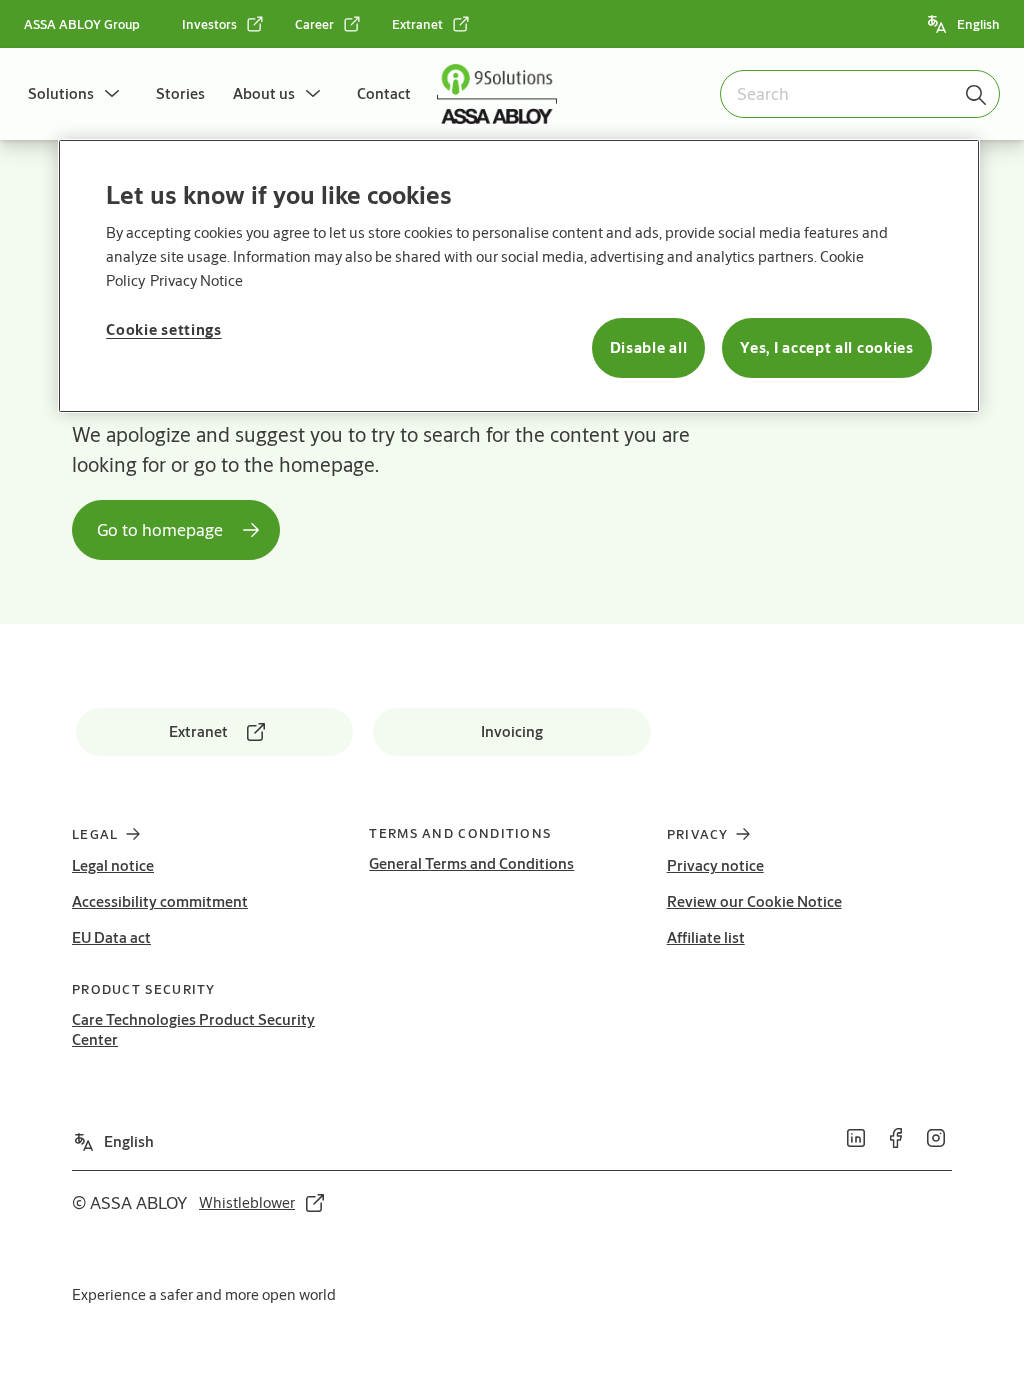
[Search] (977, 94)
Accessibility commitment (160, 901)
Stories (180, 93)
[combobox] (860, 94)
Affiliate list (706, 937)
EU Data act (111, 937)
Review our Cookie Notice (754, 901)
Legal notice (113, 865)
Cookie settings (164, 329)
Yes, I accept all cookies (827, 347)
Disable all (649, 347)
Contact (384, 93)
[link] (223, 24)
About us (264, 93)
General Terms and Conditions (471, 863)
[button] (112, 94)
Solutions (61, 93)
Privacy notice (715, 865)
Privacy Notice (196, 280)
